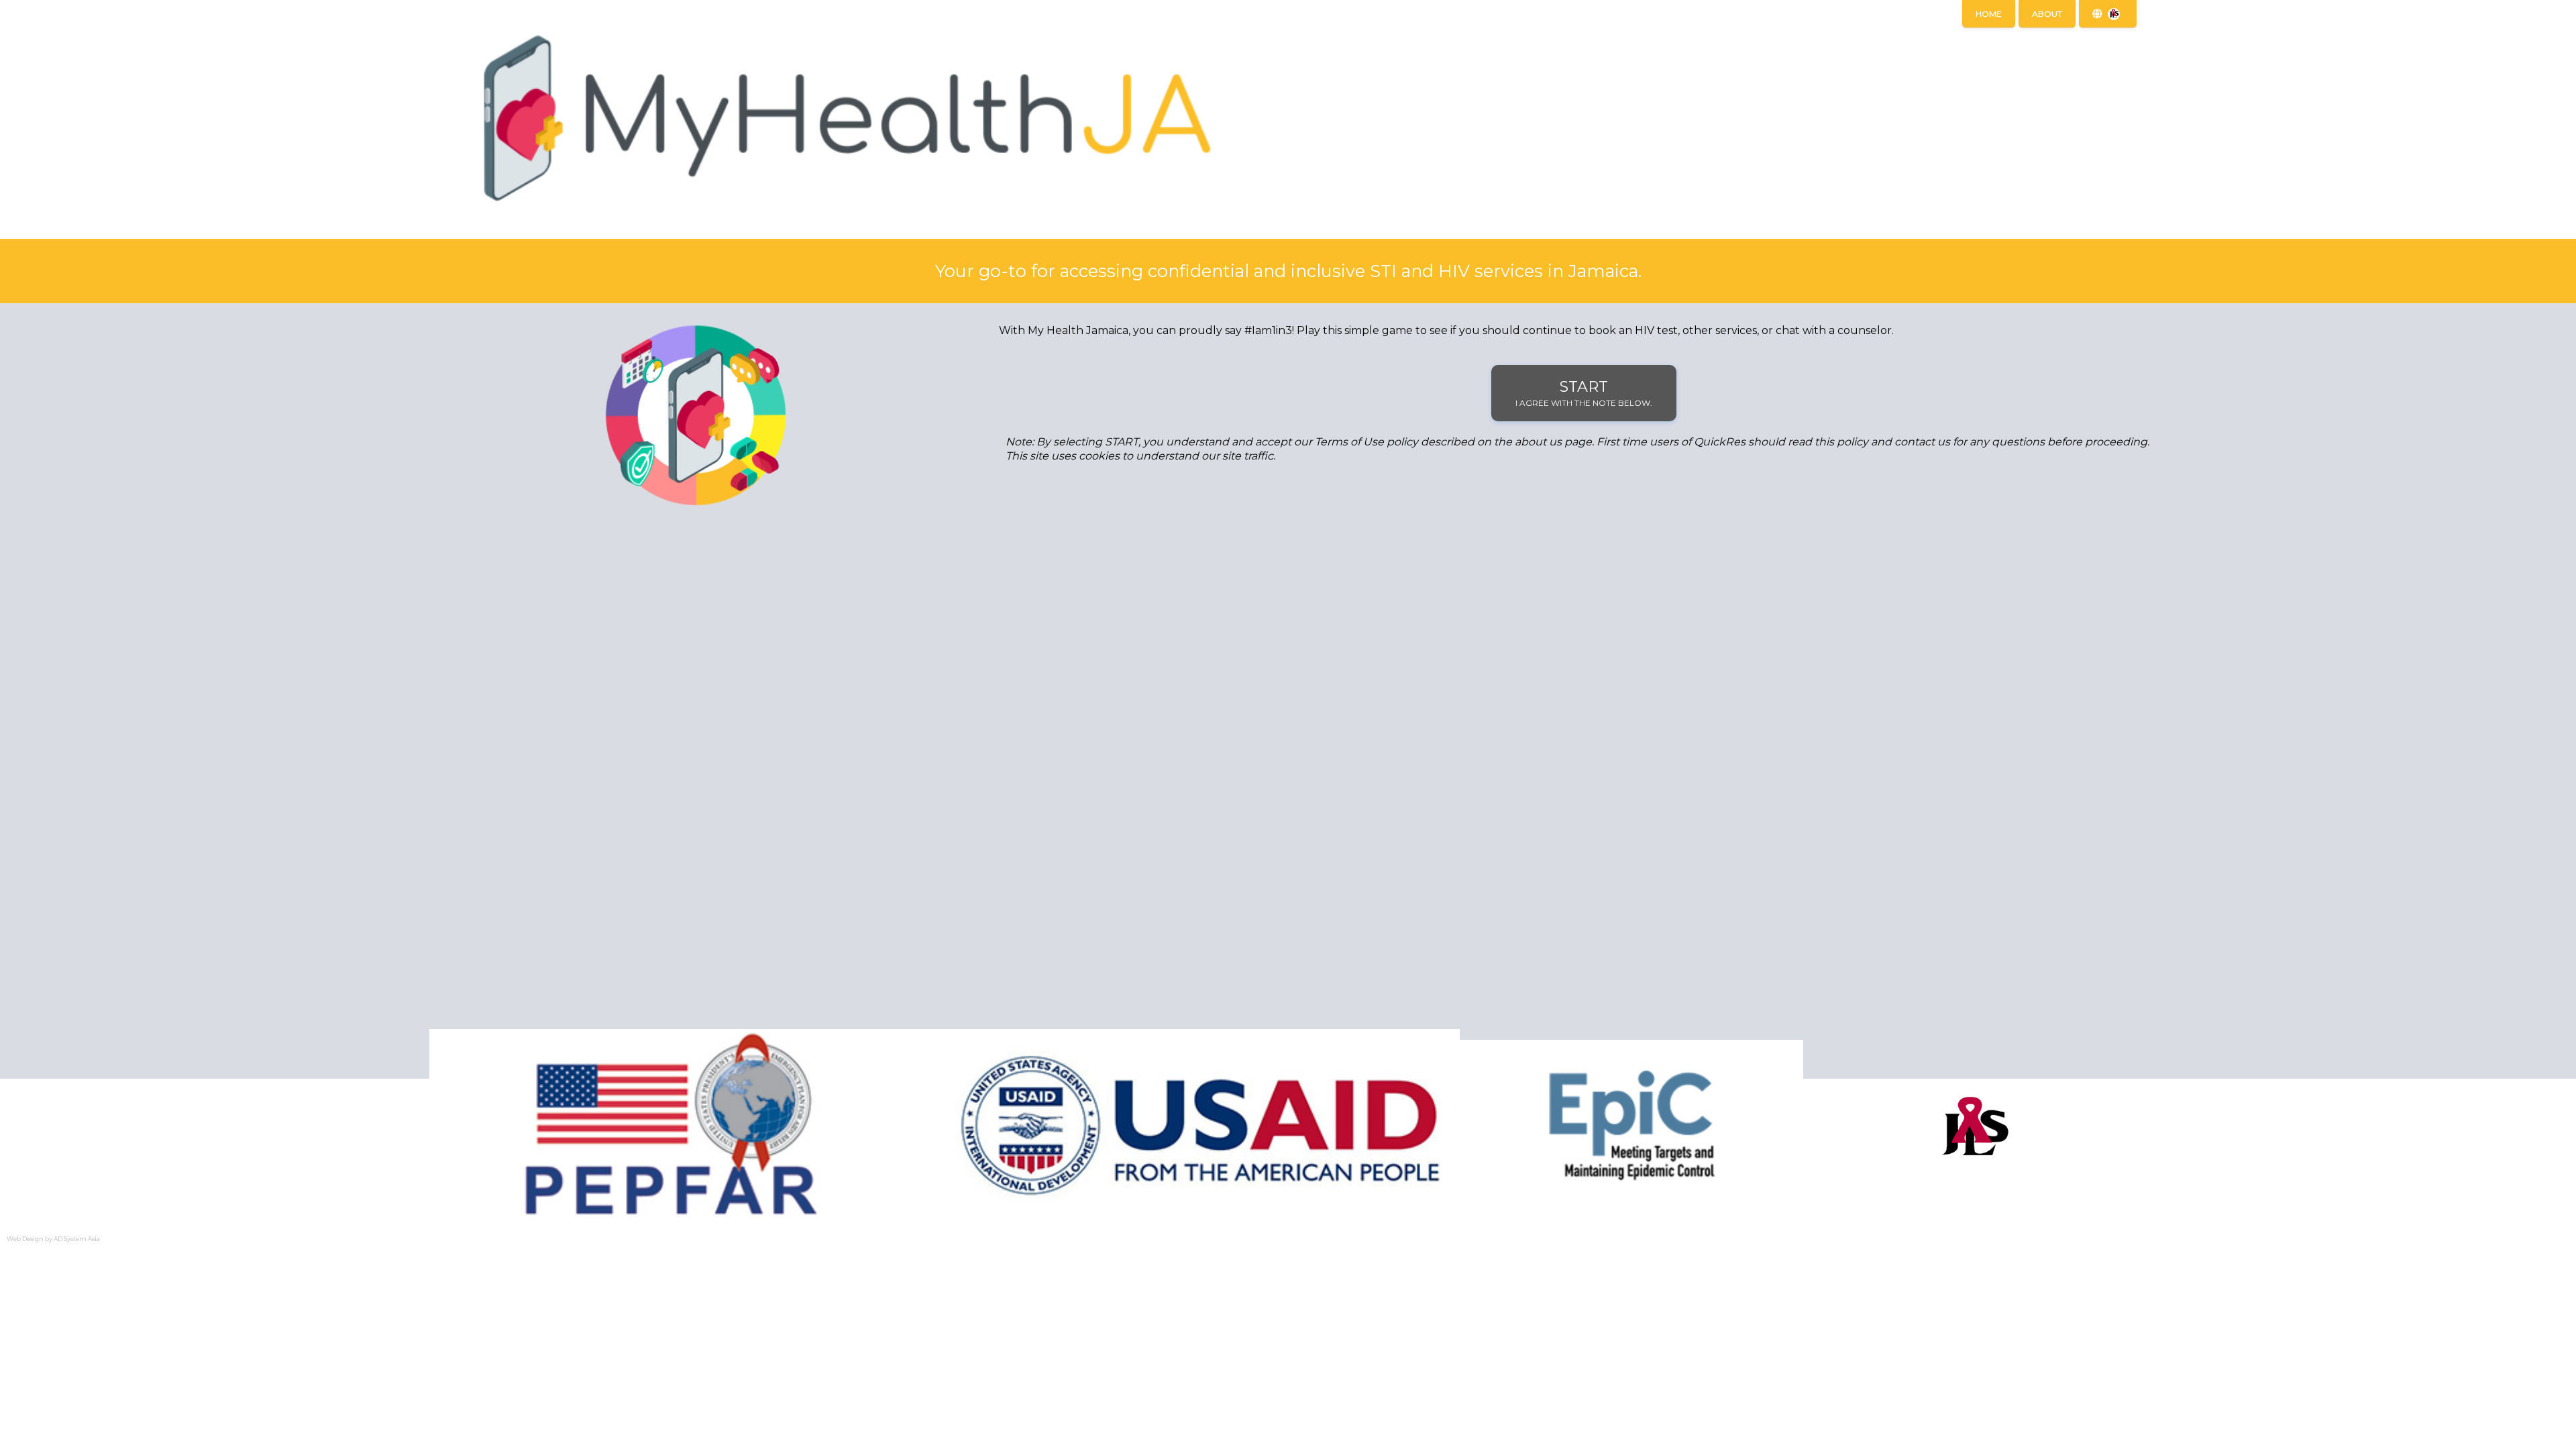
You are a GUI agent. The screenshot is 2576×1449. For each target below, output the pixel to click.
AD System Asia (77, 1239)
